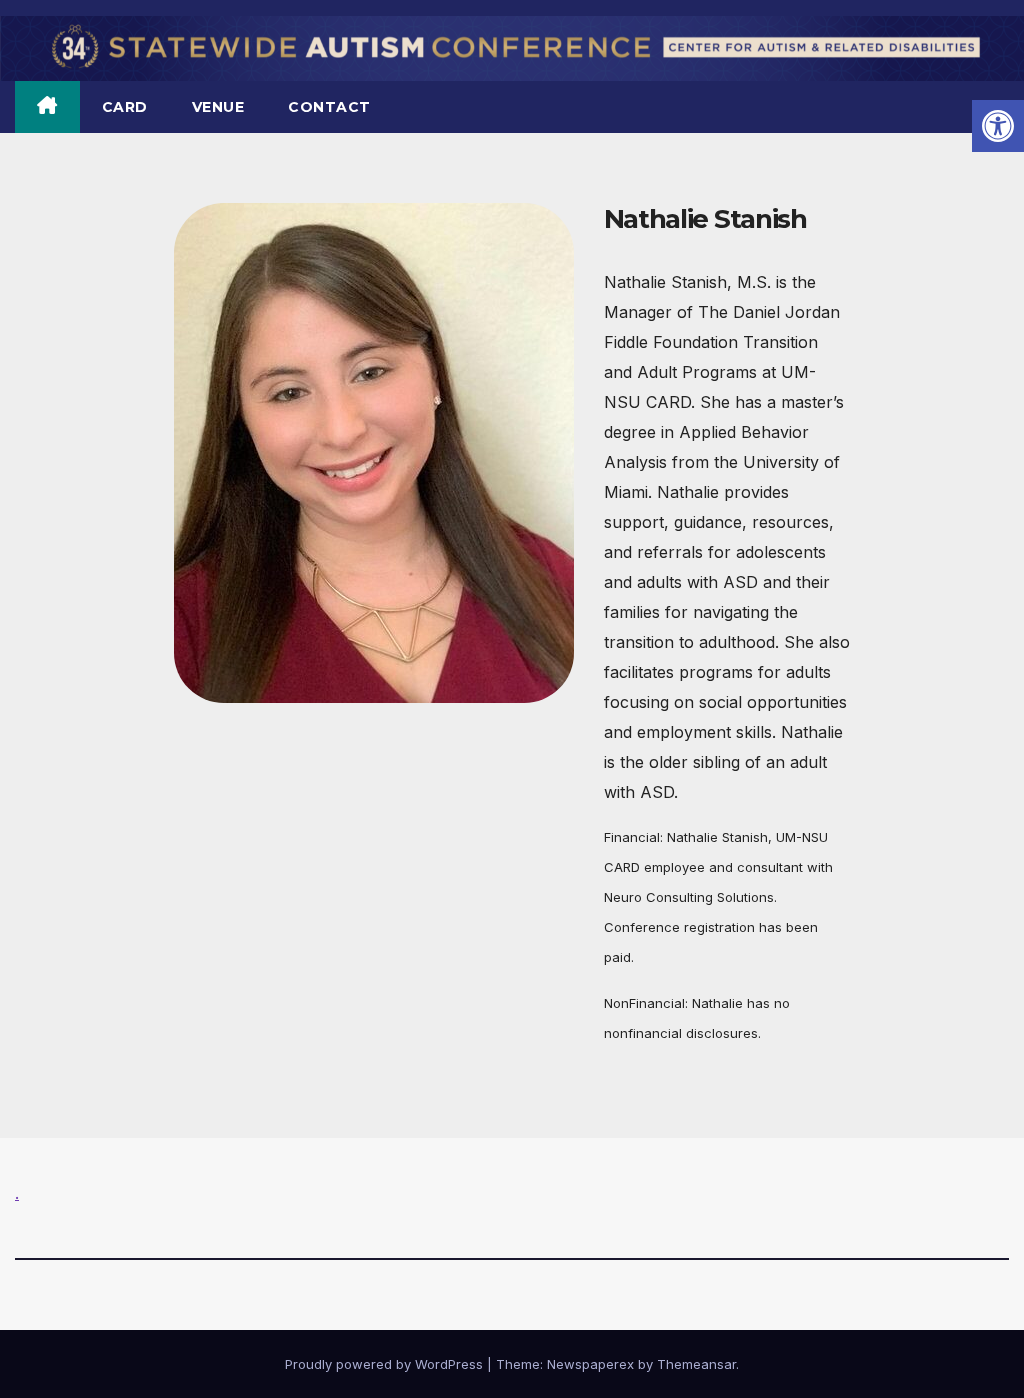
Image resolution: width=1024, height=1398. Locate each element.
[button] (998, 126)
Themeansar (696, 1364)
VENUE (218, 107)
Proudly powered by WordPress (386, 1364)
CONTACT (329, 107)
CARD (125, 107)
